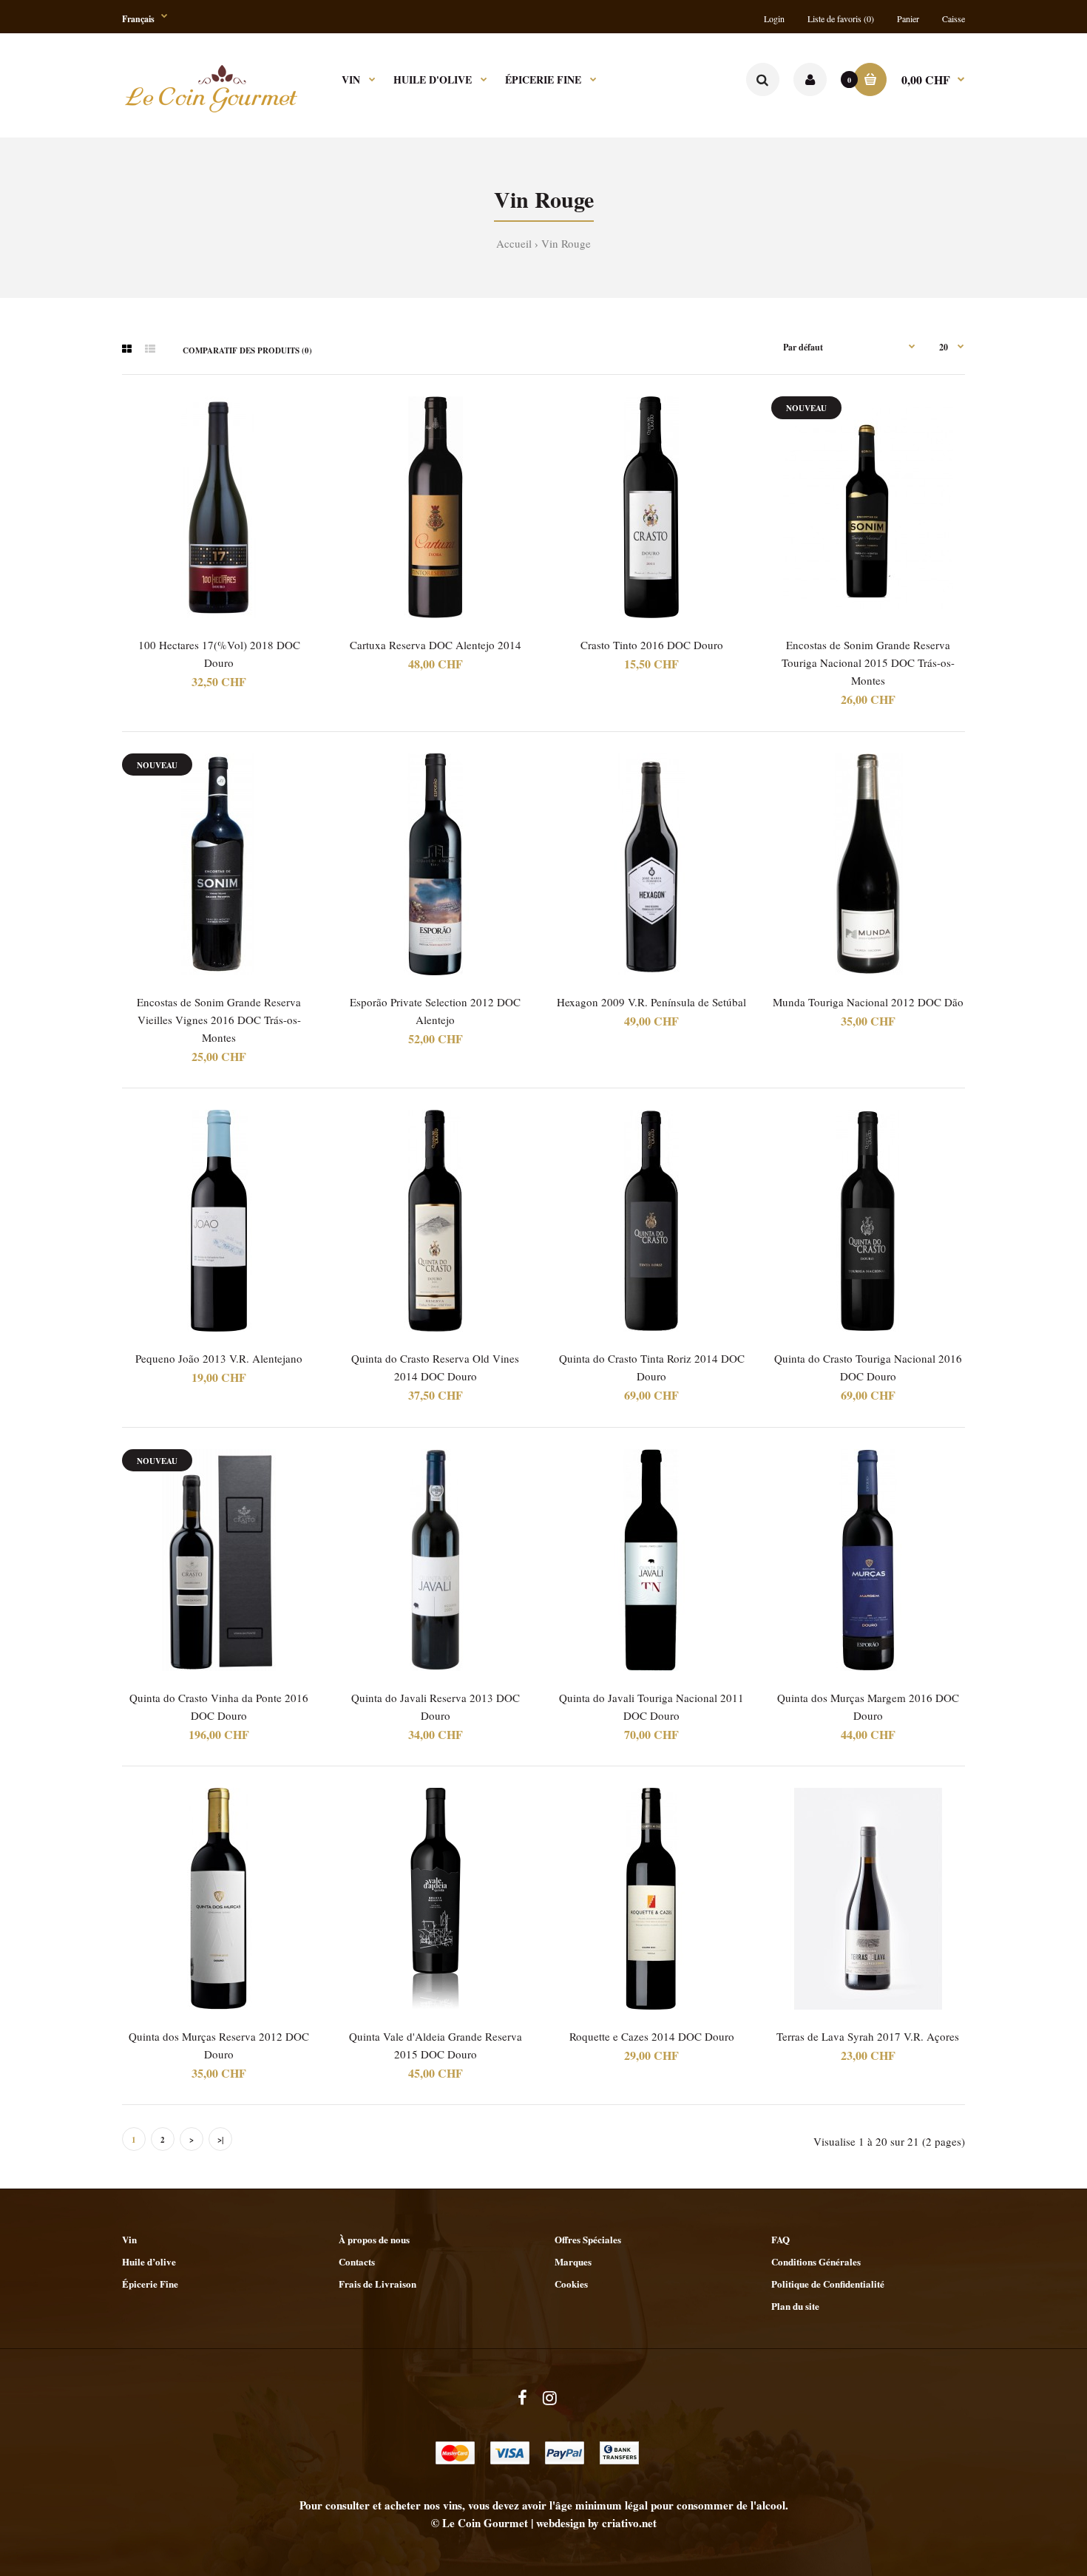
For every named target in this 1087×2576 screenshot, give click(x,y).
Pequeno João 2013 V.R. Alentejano (219, 1358)
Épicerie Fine (150, 2284)
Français (138, 19)
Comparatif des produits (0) (247, 350)
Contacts (357, 2261)
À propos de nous (374, 2239)
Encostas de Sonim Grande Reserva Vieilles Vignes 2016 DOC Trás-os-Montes (219, 1020)
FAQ (780, 2239)
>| (220, 2140)
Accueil (514, 243)
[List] (150, 349)
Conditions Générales (816, 2261)
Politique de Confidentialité (828, 2284)
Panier (908, 18)
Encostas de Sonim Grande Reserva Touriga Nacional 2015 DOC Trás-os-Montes (868, 662)
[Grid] (127, 349)
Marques (573, 2261)
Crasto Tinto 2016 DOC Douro (652, 645)
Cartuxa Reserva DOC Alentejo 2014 (436, 645)
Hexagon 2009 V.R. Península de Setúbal (651, 1002)
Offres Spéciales (588, 2239)
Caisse (954, 18)
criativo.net (629, 2523)
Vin (129, 2239)
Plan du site (795, 2306)
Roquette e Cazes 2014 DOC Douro (652, 2036)
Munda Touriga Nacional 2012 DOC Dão (868, 1002)
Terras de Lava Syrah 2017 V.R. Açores (868, 2036)
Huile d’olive (149, 2261)
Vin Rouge (566, 243)
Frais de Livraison (377, 2284)
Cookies (571, 2284)
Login (774, 18)
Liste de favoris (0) (841, 18)
